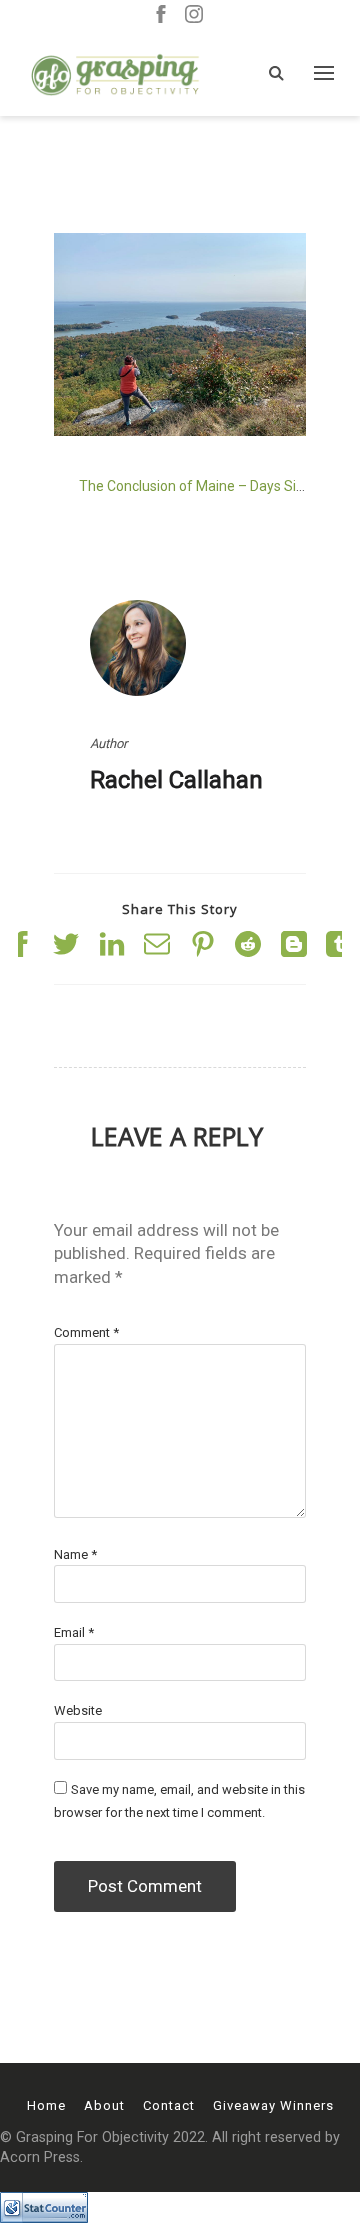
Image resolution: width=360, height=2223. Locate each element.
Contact (169, 2105)
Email (74, 1632)
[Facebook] (161, 15)
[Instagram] (194, 15)
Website (78, 1710)
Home (46, 2105)
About (104, 2105)
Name (75, 1554)
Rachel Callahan (176, 780)
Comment (86, 1332)
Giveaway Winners (273, 2105)
